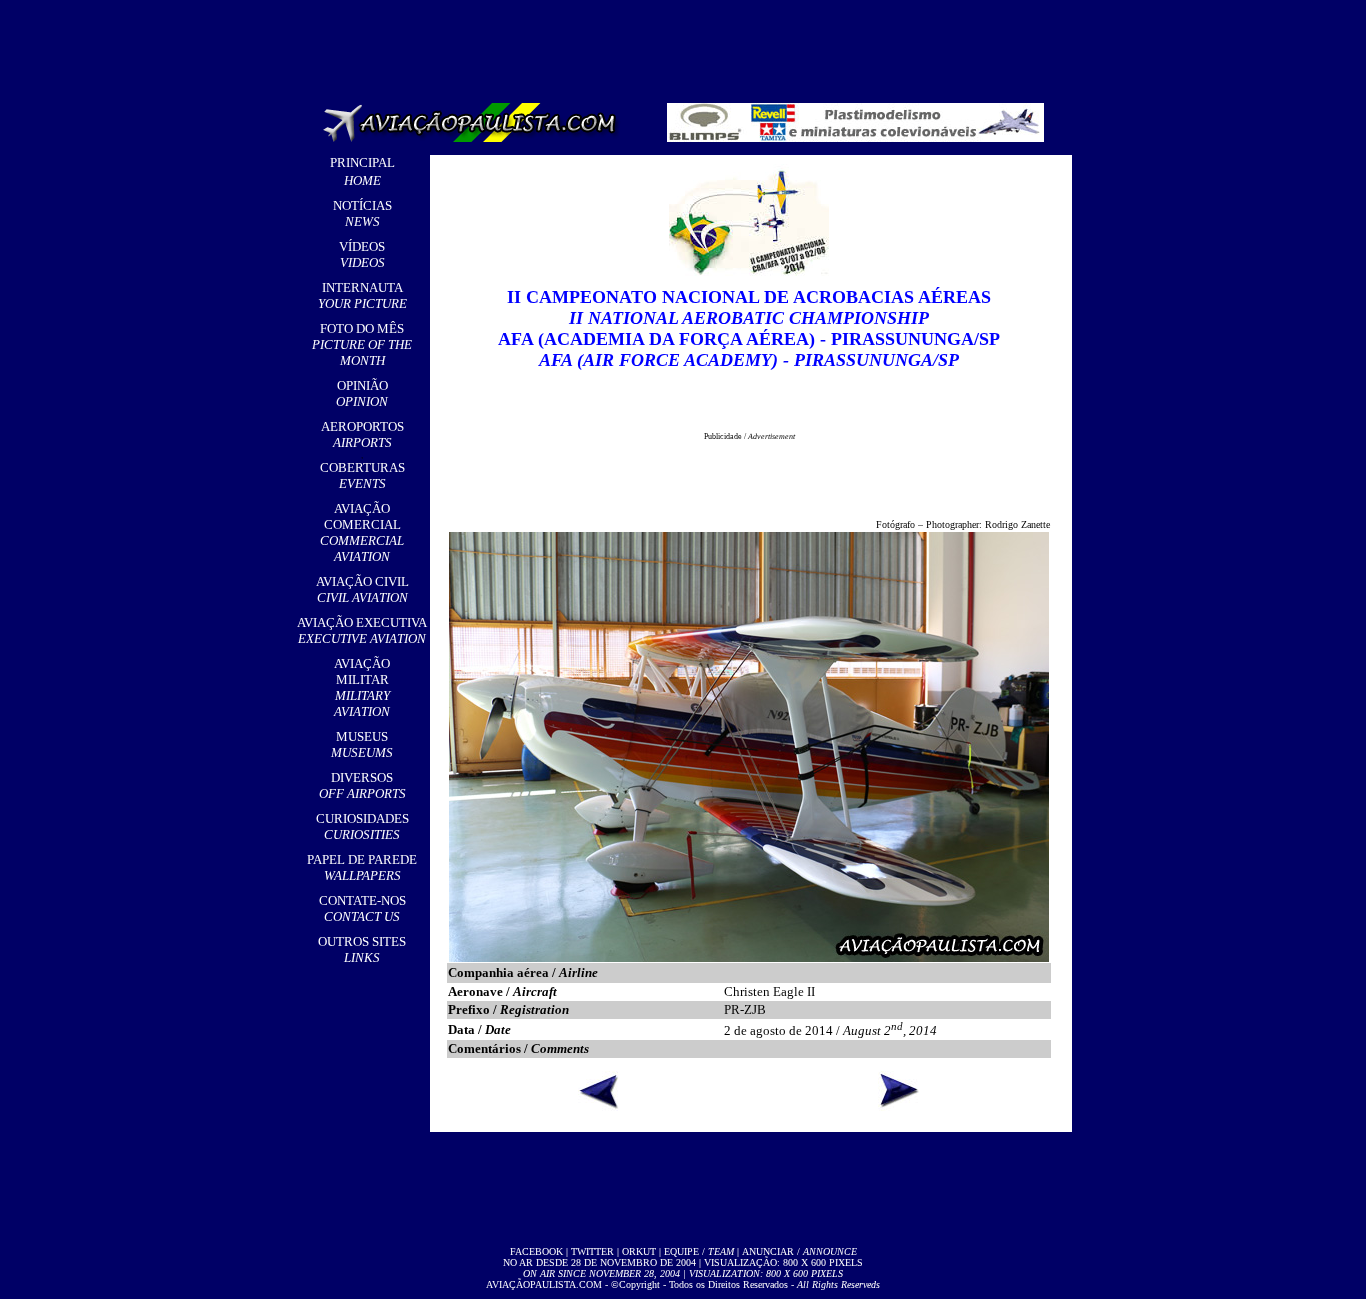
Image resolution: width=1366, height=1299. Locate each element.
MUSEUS (362, 744)
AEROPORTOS (362, 434)
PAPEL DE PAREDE (362, 867)
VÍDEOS (362, 254)
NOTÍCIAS (362, 213)
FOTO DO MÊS (362, 344)
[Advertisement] (687, 45)
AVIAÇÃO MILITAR (362, 687)
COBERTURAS (362, 475)
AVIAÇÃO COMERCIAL (362, 532)
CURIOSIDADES (362, 826)
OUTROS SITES (362, 949)
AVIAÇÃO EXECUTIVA (362, 630)
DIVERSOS (362, 785)
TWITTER (592, 1251)
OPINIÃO (362, 393)
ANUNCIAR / (799, 1251)
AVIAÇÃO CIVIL (362, 589)
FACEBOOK (536, 1251)
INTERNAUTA (362, 295)
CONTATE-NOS (362, 908)
